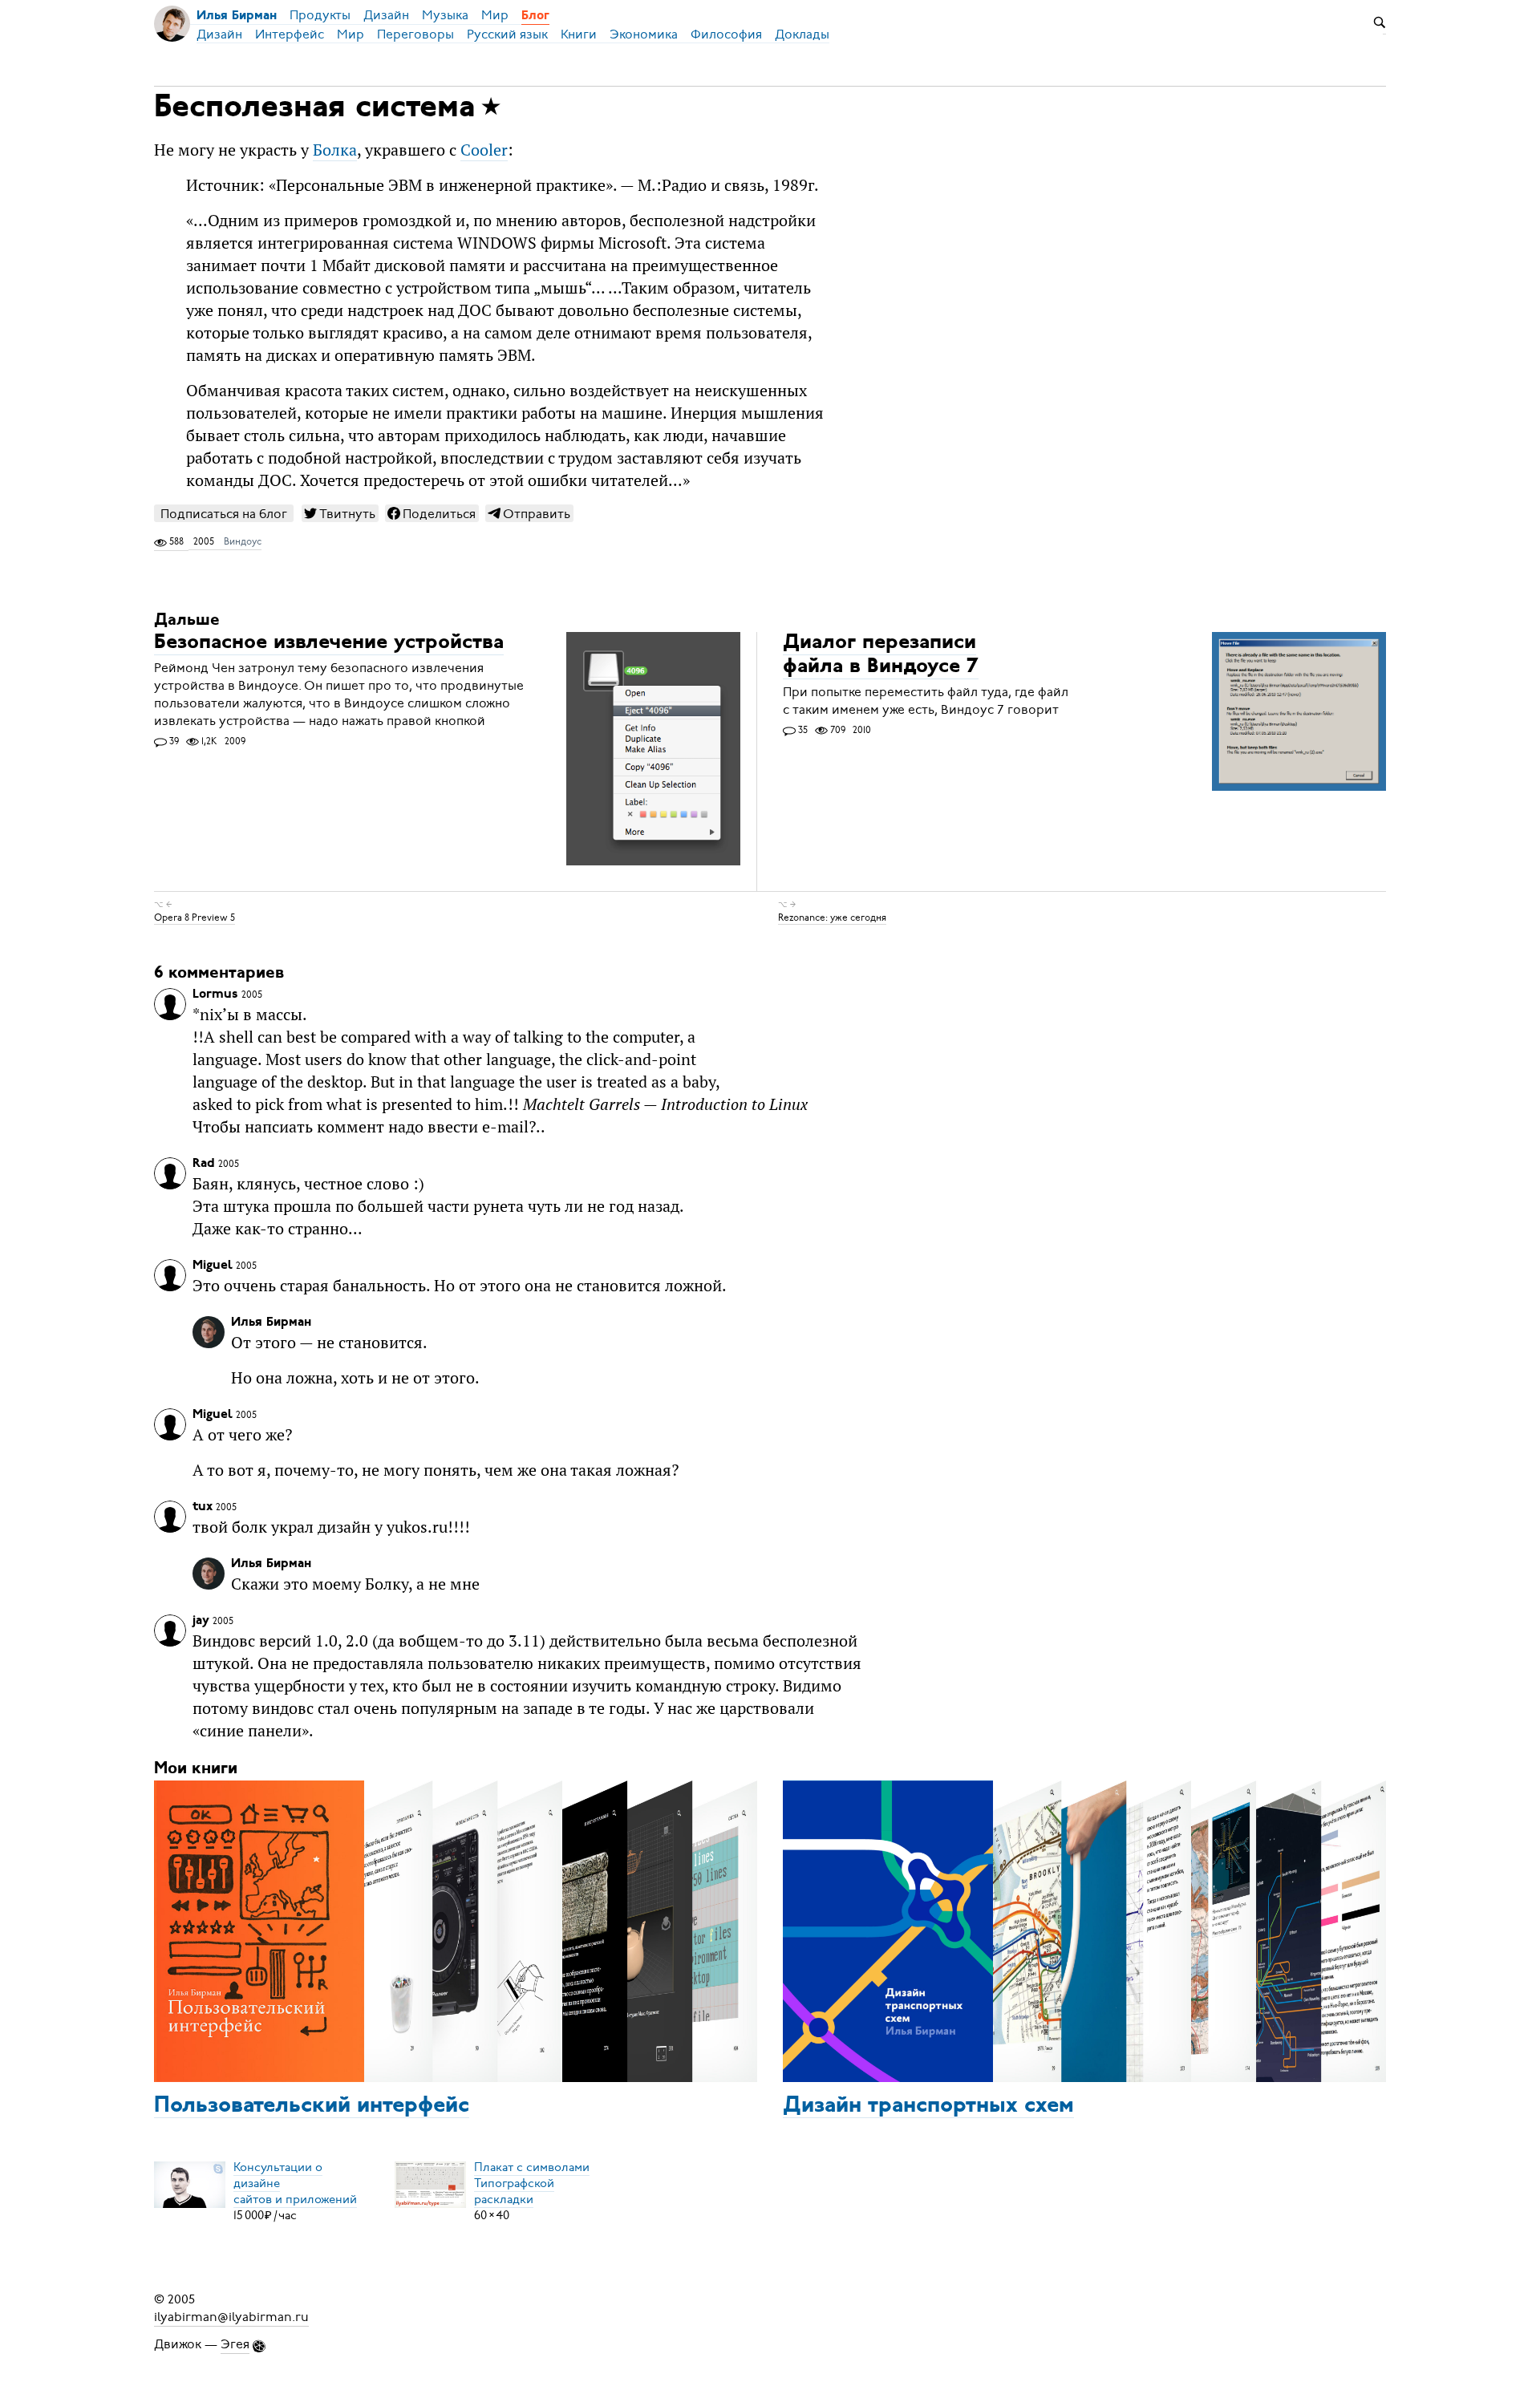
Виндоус (243, 541)
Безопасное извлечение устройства (329, 644)
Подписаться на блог (224, 514)
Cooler (484, 150)
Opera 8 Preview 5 (195, 918)
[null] (340, 513)
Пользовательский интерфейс (312, 2106)
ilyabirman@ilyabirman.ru (231, 2317)
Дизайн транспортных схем (928, 2106)
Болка (335, 150)
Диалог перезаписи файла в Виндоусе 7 (881, 656)
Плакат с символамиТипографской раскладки (532, 2183)
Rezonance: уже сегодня (832, 918)
